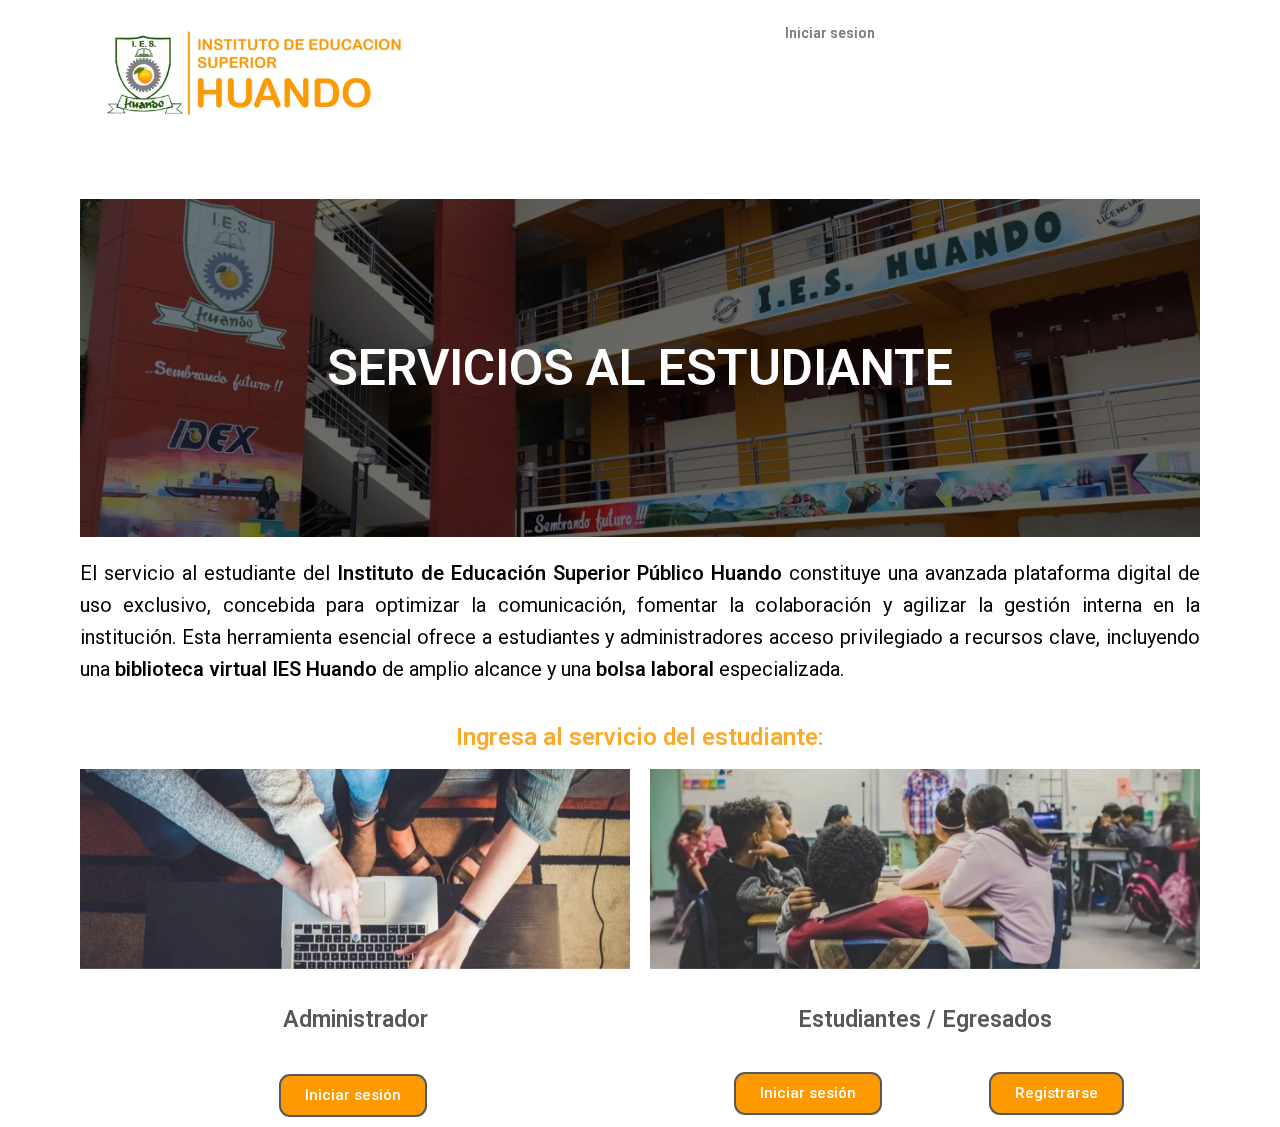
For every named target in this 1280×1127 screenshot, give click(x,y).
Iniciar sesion (830, 33)
